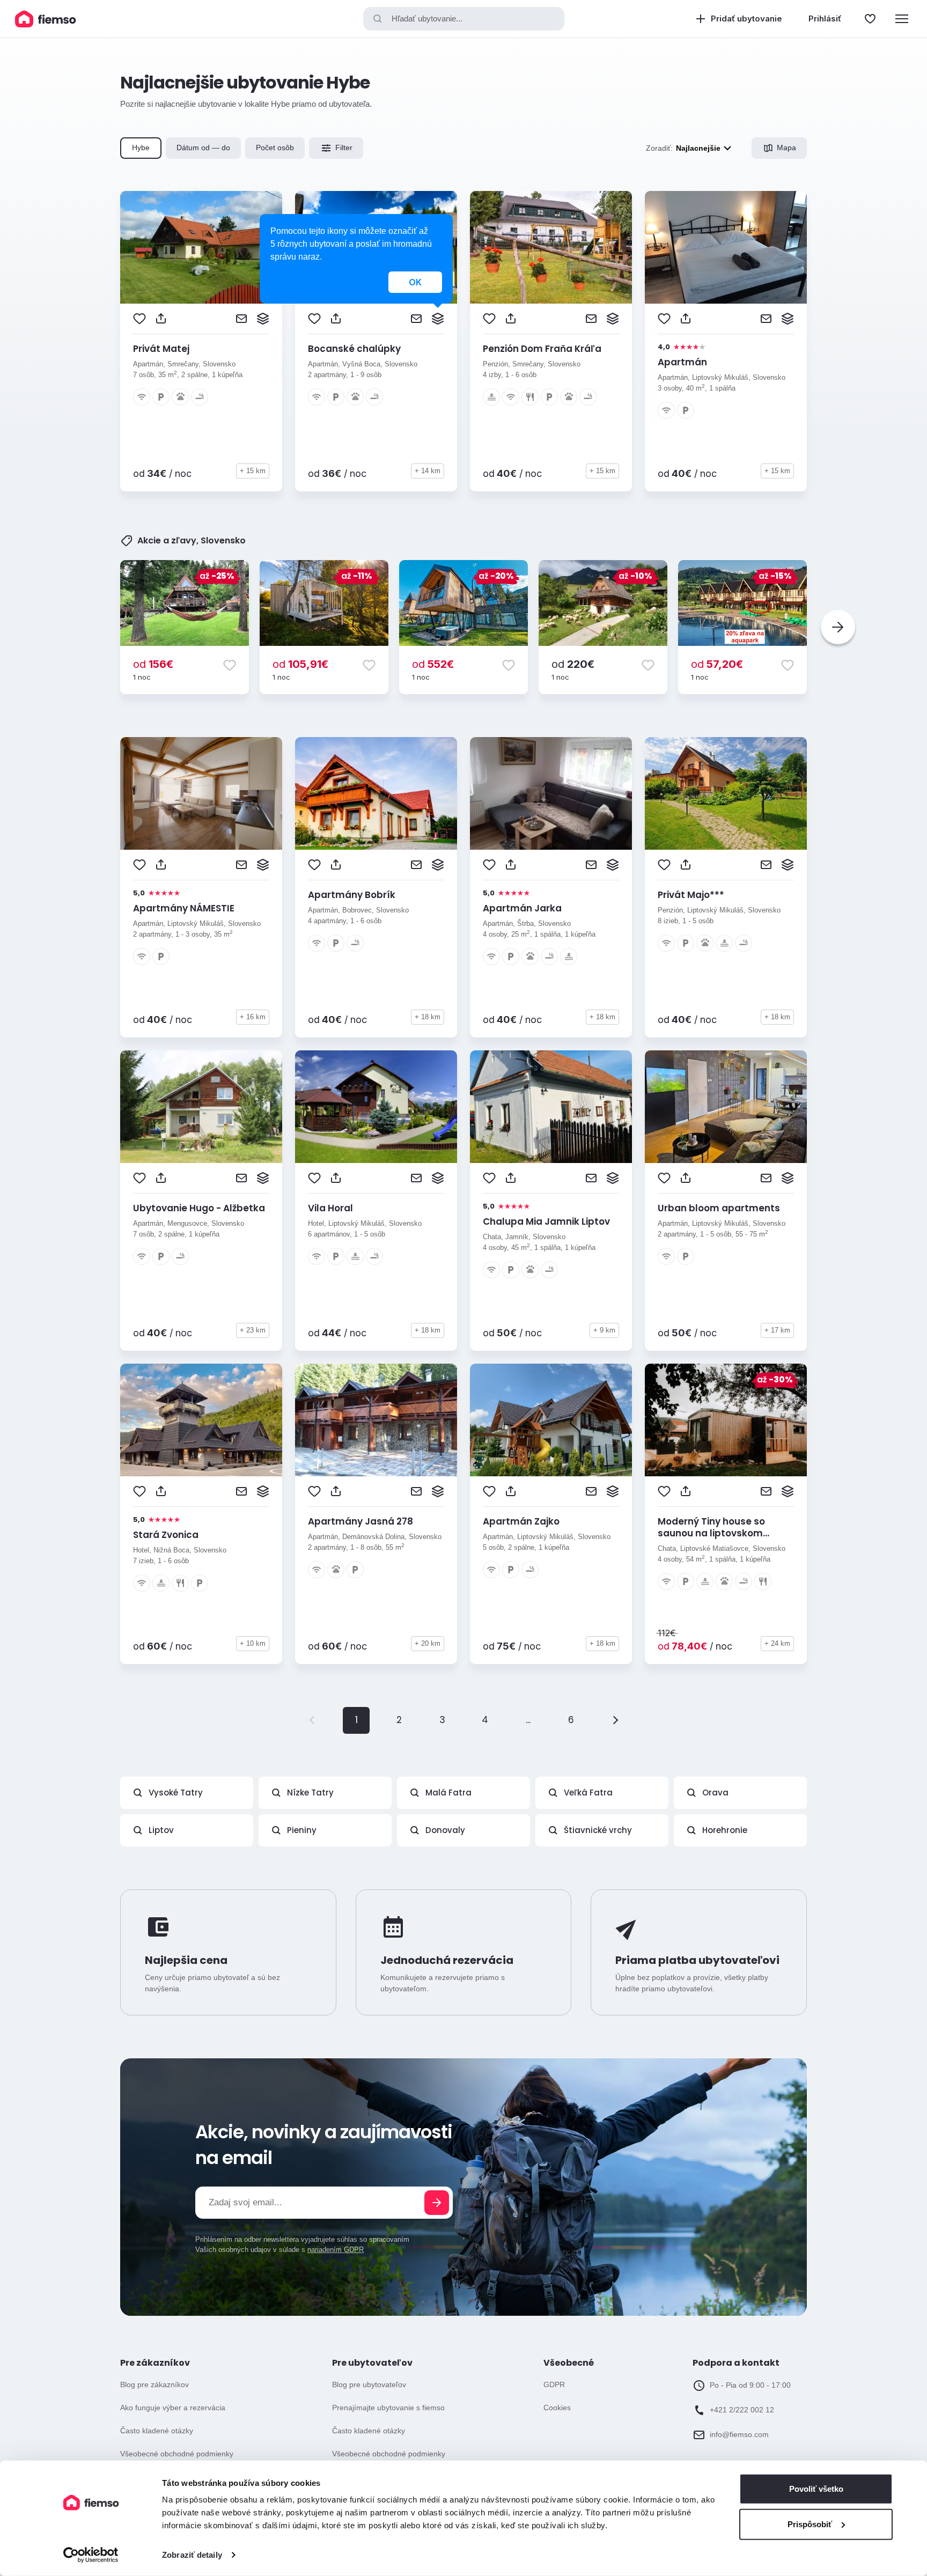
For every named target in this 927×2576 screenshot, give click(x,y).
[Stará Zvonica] (201, 1420)
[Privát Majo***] (726, 793)
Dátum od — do (203, 148)
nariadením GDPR (336, 2250)
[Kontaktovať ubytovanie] (241, 319)
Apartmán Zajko (521, 1521)
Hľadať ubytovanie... (427, 19)
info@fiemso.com (739, 2434)
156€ (153, 664)
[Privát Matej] (201, 247)
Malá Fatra (448, 1793)
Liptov (161, 1830)
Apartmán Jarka (522, 908)
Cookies (557, 2408)
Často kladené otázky (157, 2431)
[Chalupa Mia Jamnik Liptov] (551, 1107)
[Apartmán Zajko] (551, 1420)
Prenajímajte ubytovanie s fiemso (388, 2408)
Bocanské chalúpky (354, 349)
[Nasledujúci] (838, 627)
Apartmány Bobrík (352, 895)
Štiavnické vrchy (598, 1830)
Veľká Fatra (588, 1793)
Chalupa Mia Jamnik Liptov (546, 1221)
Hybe (141, 148)
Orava (715, 1793)
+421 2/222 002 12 (742, 2410)
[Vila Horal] (376, 1107)
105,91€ (300, 664)
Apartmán (682, 362)
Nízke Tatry (310, 1793)
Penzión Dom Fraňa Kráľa (542, 349)
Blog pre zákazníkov (154, 2384)
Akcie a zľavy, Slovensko (192, 541)
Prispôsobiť (810, 2524)
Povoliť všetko (816, 2489)
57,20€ (717, 664)
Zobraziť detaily (192, 2555)
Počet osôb (275, 148)
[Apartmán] (726, 247)
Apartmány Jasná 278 (360, 1521)
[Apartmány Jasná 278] (376, 1420)
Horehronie (725, 1830)
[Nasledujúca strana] (614, 1720)
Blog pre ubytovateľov (369, 2384)
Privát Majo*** (691, 895)
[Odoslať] (437, 2203)
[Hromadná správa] (263, 319)
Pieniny (302, 1830)
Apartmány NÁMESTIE (184, 908)
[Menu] (902, 19)
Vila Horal (330, 1208)
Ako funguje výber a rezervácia (173, 2408)
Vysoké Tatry (176, 1793)
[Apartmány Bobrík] (376, 793)
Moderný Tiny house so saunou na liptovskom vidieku (711, 1533)
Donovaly (445, 1830)
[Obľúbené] (870, 19)
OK (415, 282)
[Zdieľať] (161, 319)
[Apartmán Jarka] (551, 793)
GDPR (554, 2384)
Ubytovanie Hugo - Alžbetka (199, 1208)
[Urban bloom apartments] (726, 1107)
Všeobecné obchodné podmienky (177, 2454)
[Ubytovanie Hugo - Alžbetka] (201, 1107)
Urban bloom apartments (719, 1208)
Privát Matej (161, 349)
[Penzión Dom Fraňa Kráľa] (551, 247)
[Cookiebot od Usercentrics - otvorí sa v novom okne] (91, 2555)
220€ (573, 664)
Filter (344, 148)
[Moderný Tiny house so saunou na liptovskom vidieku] (726, 1420)
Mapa (786, 148)
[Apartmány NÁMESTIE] (201, 793)
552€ (433, 664)
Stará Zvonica (166, 1535)
